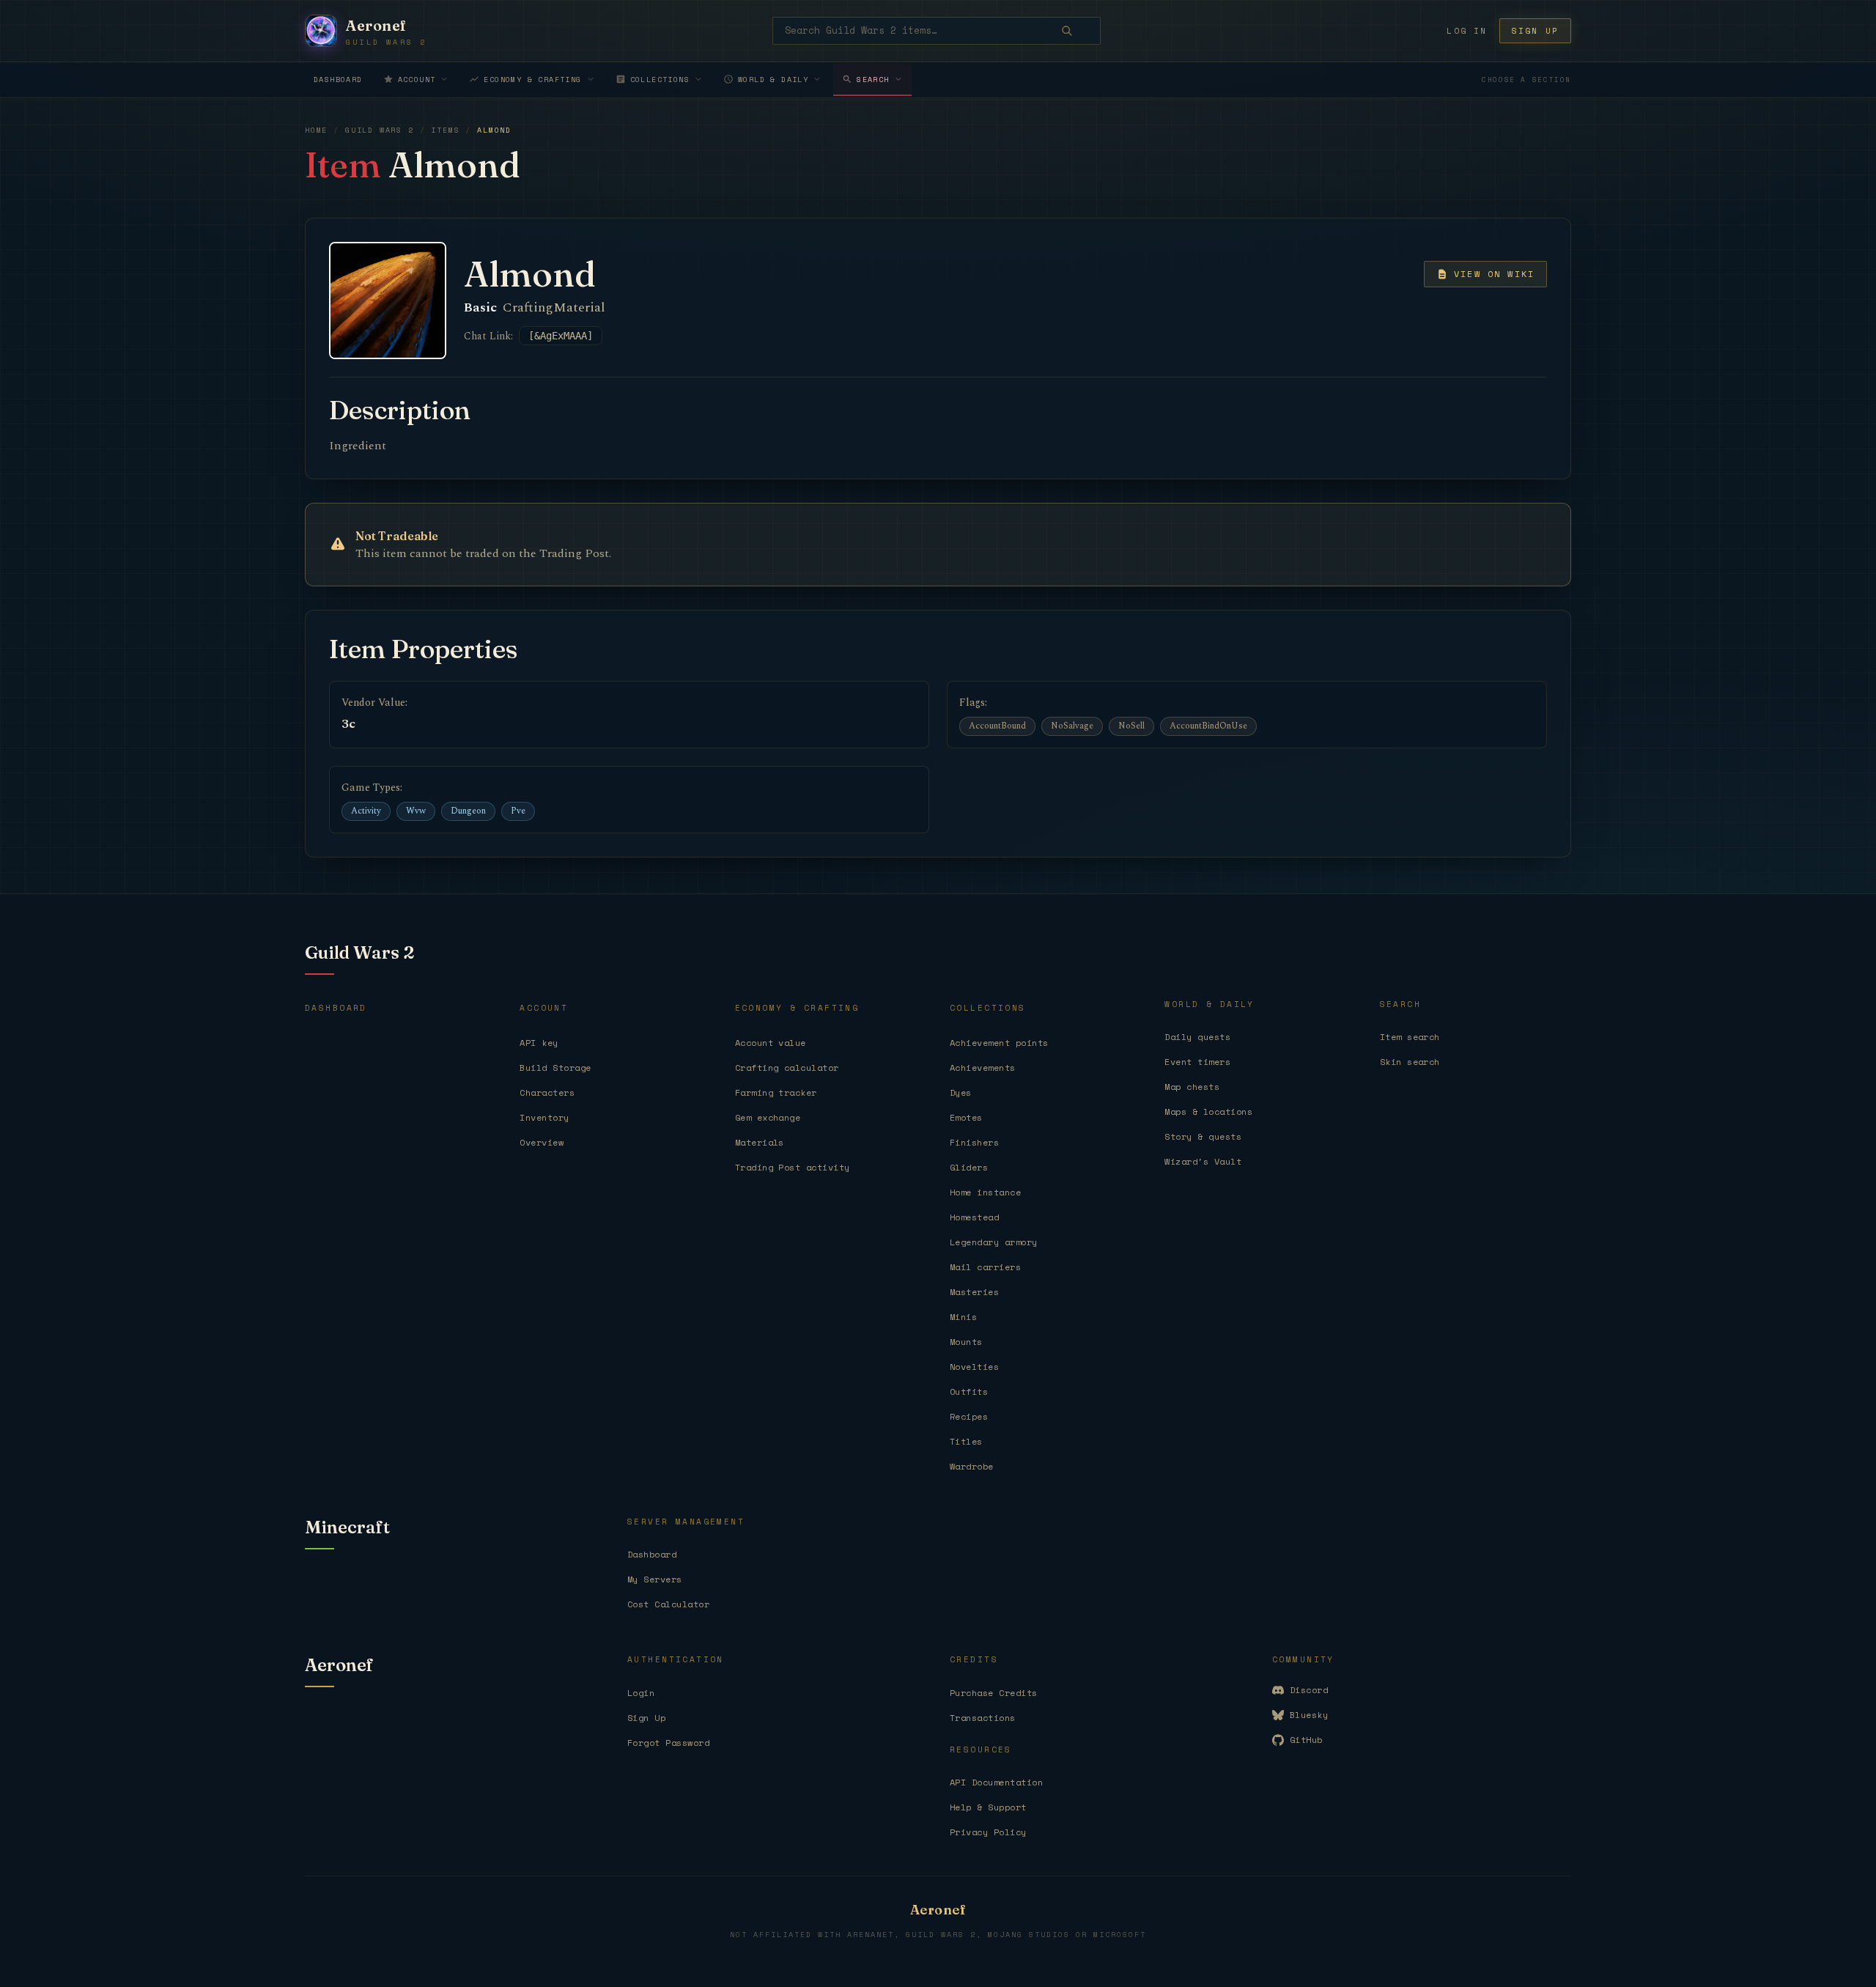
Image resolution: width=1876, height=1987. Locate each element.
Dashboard (338, 80)
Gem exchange (768, 1117)
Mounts (966, 1342)
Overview (542, 1142)
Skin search (1410, 1062)
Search (873, 80)
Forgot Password (668, 1743)
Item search (1410, 1037)
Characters (547, 1092)
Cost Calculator (668, 1604)
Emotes (966, 1117)
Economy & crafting (532, 80)
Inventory (544, 1117)
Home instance (985, 1192)
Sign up (1535, 31)
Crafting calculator (787, 1068)
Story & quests (1203, 1136)
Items (445, 130)
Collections (660, 80)
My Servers (655, 1579)
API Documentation (996, 1782)
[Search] (1077, 31)
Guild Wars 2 (380, 130)
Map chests (1192, 1087)
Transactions (983, 1718)
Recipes (969, 1416)
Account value (771, 1043)
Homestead (974, 1217)
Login (641, 1693)
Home (316, 130)
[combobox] (937, 31)
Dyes (961, 1092)
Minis (963, 1317)
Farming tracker (776, 1092)
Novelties (974, 1367)
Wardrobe (972, 1466)
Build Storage (555, 1068)
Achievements (983, 1068)
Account (417, 80)
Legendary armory (994, 1242)
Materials (760, 1142)
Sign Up (646, 1718)
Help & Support (988, 1807)
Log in (1467, 31)
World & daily (773, 80)
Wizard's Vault (1203, 1161)
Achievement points (999, 1043)
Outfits (969, 1391)
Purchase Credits (994, 1693)
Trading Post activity (793, 1167)
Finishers (974, 1142)
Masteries (974, 1292)
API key (539, 1043)
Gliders (969, 1167)
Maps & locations (1208, 1112)
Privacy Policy (988, 1832)
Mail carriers (985, 1267)
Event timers (1197, 1062)
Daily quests (1197, 1037)
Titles (966, 1441)
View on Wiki (1494, 274)
